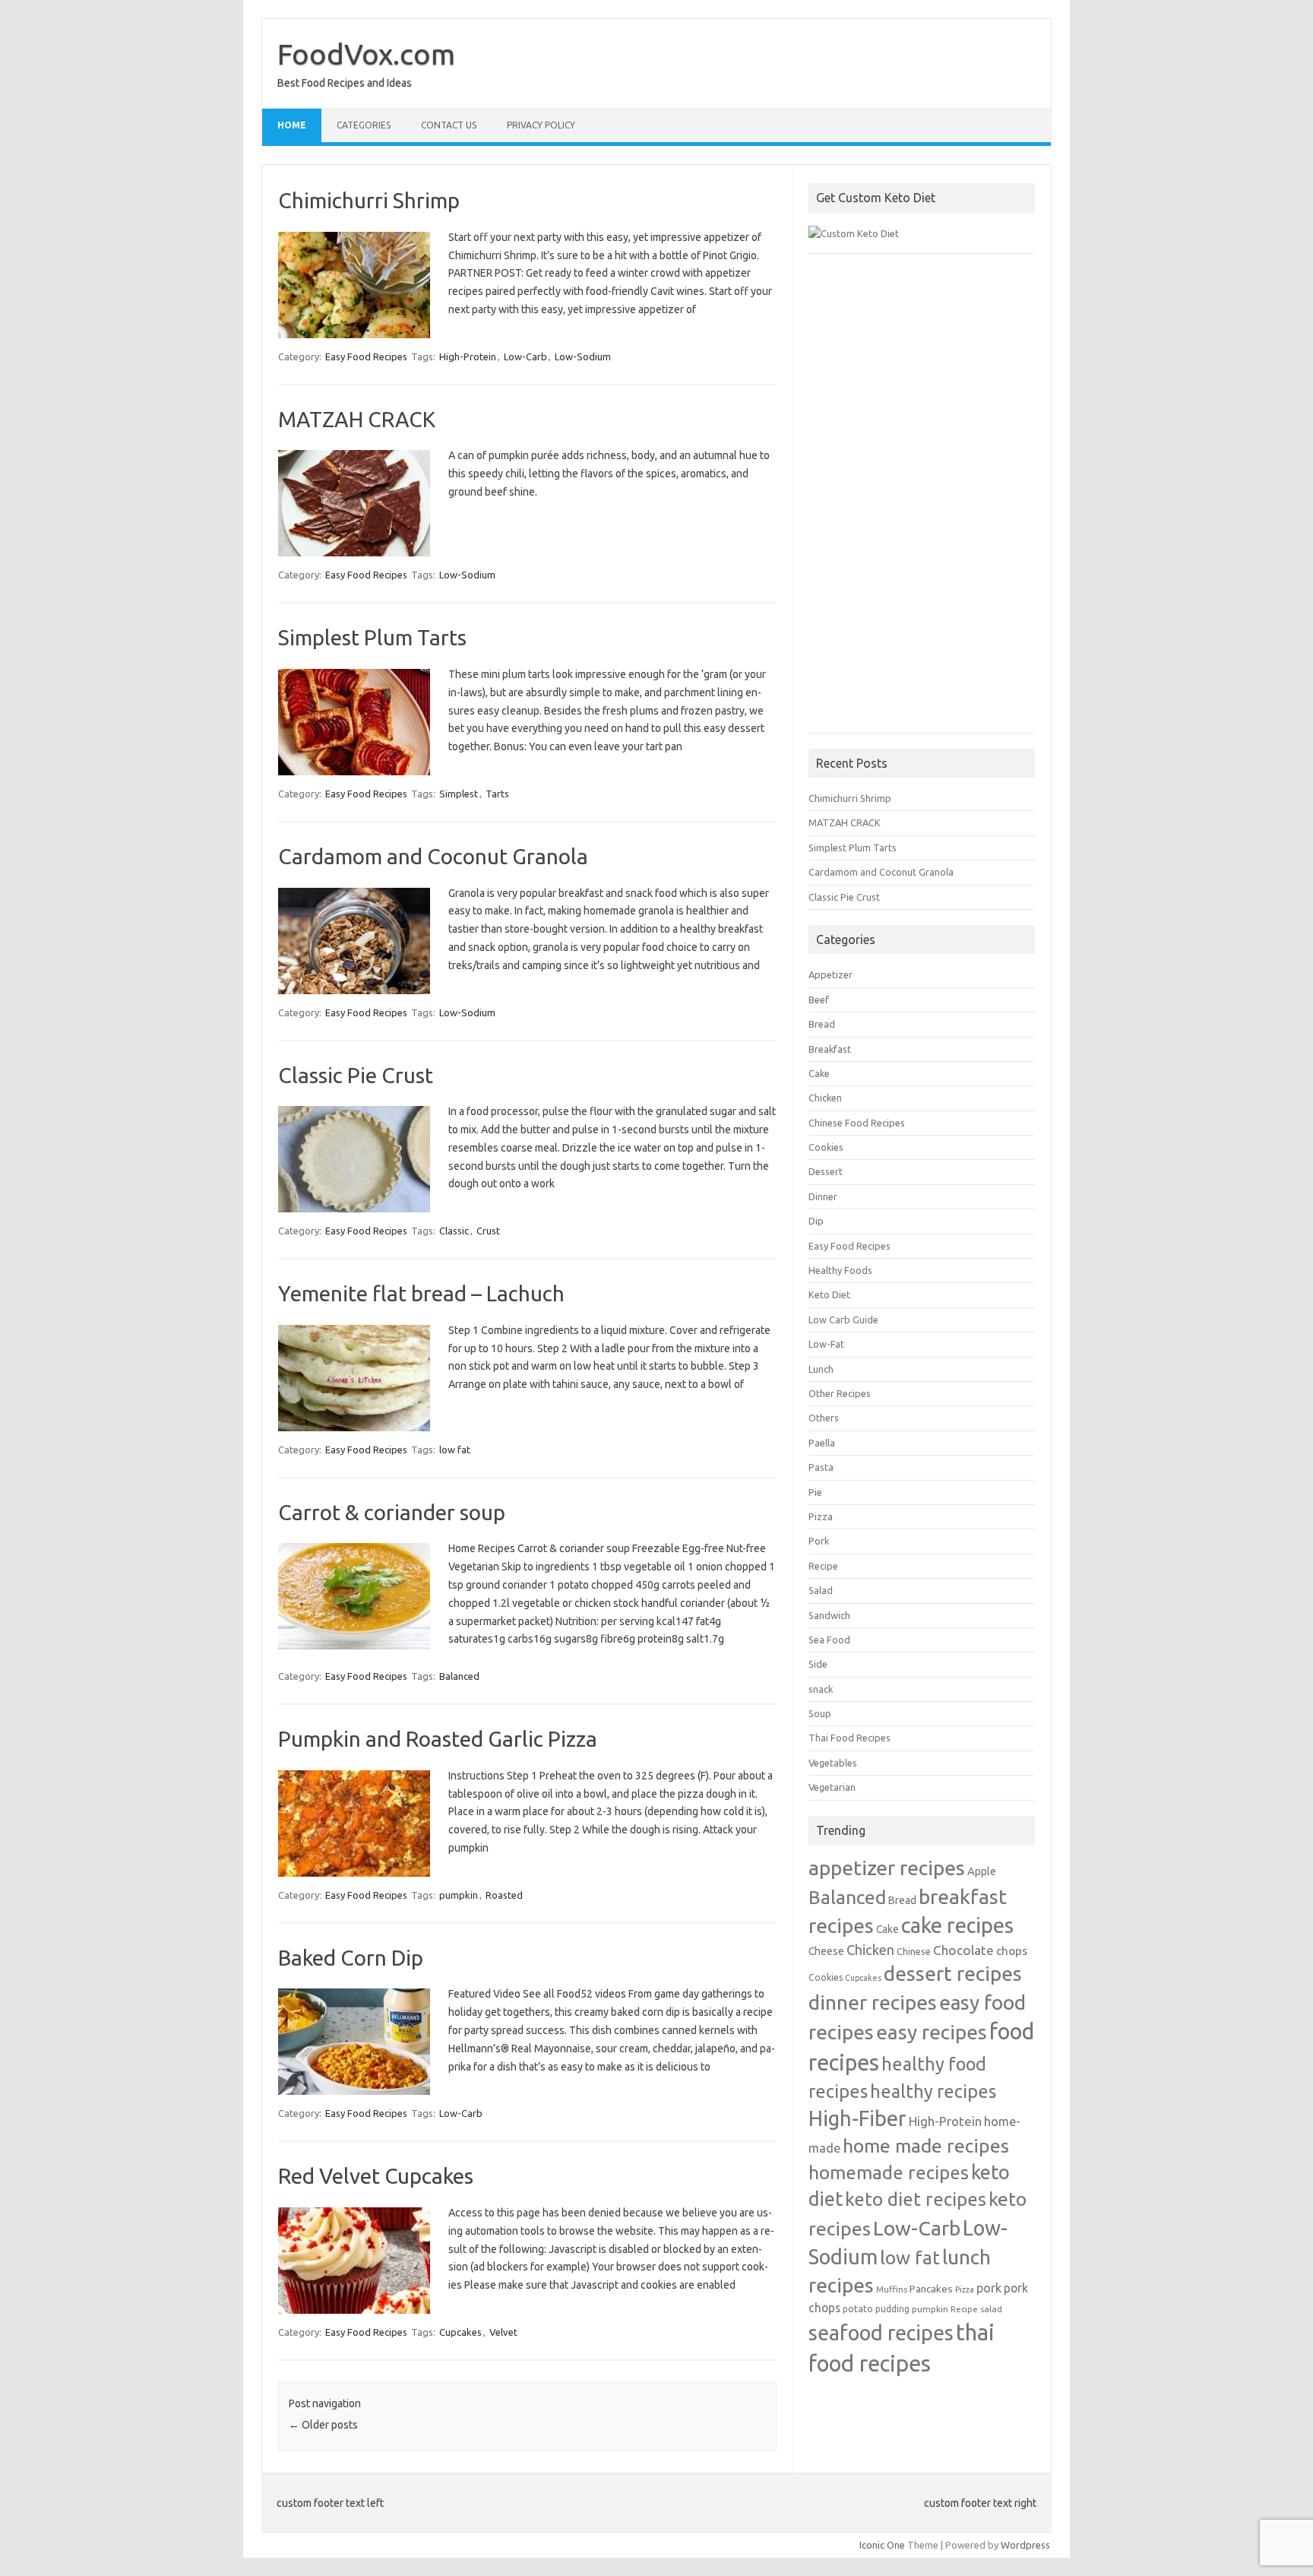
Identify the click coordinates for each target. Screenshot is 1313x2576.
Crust (488, 1231)
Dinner (823, 1196)
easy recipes (932, 2032)
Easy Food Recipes (366, 356)
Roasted (504, 1895)
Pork (819, 1541)
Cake (819, 1073)
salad (991, 2309)
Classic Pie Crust (356, 1075)
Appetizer (831, 974)
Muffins (892, 2289)
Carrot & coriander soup (392, 1512)
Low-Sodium (583, 356)
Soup (820, 1713)
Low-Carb (525, 356)
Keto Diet (829, 1294)
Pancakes (931, 2289)
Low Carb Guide (843, 1320)
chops (1012, 1950)
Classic (454, 1231)
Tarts (497, 794)
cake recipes (957, 1925)
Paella (822, 1443)
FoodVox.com (366, 54)
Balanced (459, 1676)
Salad (821, 1590)
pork (989, 2288)
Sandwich (829, 1615)
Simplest (459, 794)
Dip (816, 1221)
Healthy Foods (840, 1270)
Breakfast (830, 1049)
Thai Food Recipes (849, 1738)
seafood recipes (881, 2333)
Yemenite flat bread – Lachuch (421, 1293)
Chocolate (963, 1950)
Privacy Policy (541, 125)
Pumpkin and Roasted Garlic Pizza (438, 1739)
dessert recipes (953, 1973)
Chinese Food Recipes (857, 1123)
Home (292, 125)
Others (824, 1418)
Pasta (821, 1467)
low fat (455, 1450)
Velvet (503, 2332)
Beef (819, 1000)
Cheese (826, 1951)
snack (821, 1689)
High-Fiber (857, 2118)
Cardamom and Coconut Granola (433, 856)
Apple (982, 1871)
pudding (892, 2309)
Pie (815, 1492)
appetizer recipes (887, 1868)
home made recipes (926, 2146)
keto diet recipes (916, 2199)
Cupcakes (460, 2332)
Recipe (823, 1566)
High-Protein (468, 356)
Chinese (914, 1951)
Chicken (825, 1098)
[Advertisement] (922, 501)
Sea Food (829, 1640)
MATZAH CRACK (357, 419)
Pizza (821, 1516)
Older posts (323, 2425)
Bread (822, 1024)
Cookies (826, 1147)
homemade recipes (889, 2172)
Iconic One (882, 2545)
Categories (364, 125)
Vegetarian (832, 1787)
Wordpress (1025, 2545)
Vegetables (833, 1763)
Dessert (826, 1171)
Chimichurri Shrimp (369, 200)
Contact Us (449, 125)
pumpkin (459, 1895)
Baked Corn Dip (351, 1958)
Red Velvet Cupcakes (376, 2176)
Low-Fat (826, 1344)
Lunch (821, 1369)
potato (858, 2308)
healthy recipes (933, 2091)
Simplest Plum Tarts (372, 637)
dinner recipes (873, 2002)
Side (818, 1664)
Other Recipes (840, 1393)
